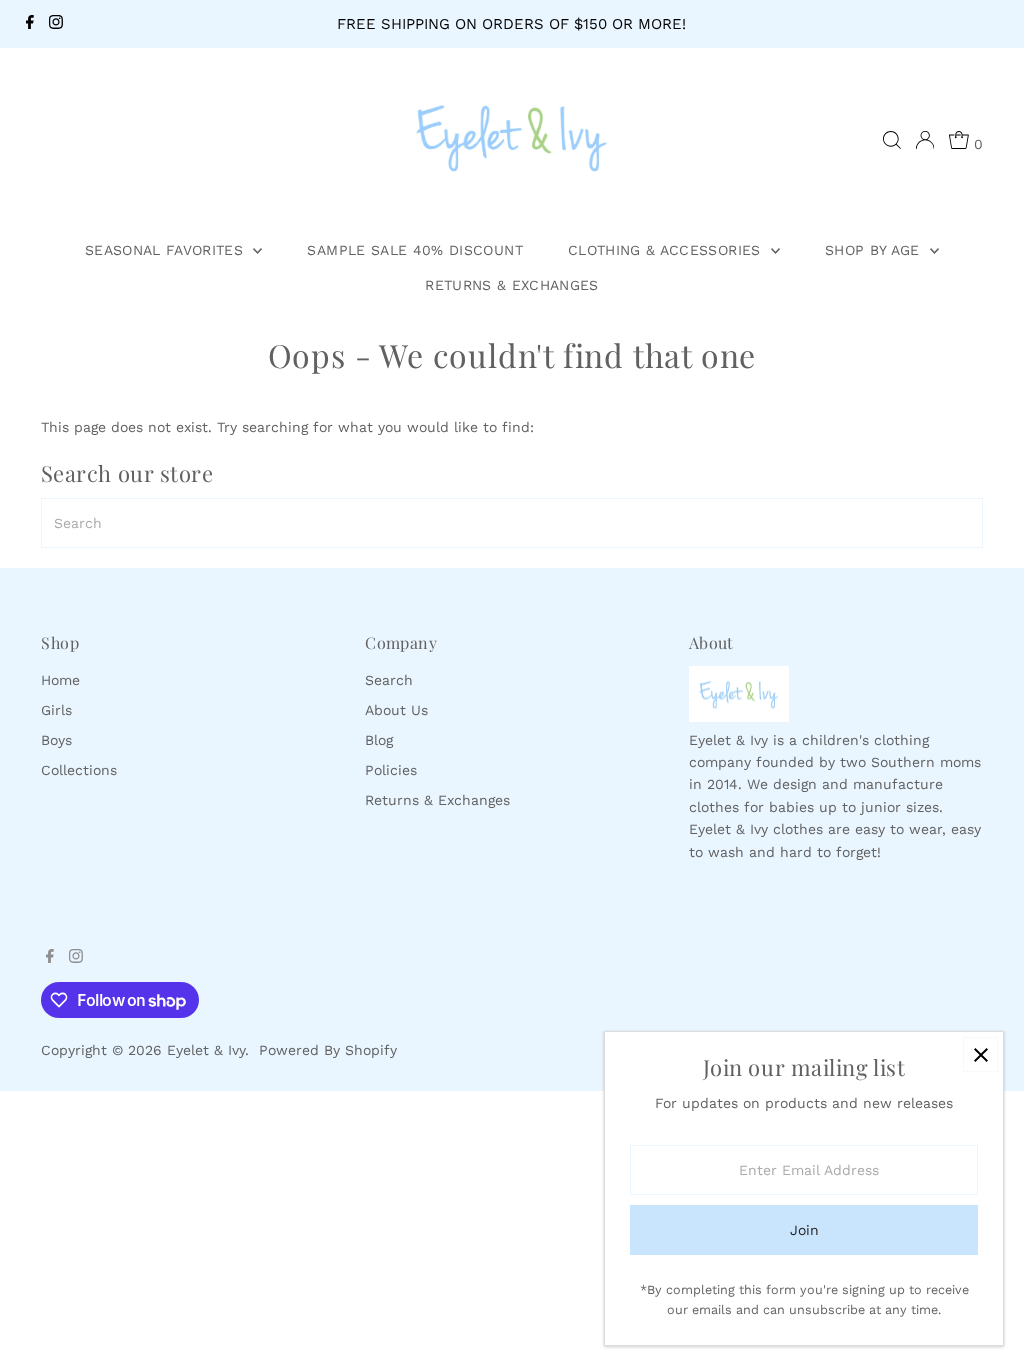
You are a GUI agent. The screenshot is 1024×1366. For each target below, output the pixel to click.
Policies (391, 770)
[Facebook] (30, 24)
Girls (56, 710)
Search (389, 680)
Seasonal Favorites (167, 250)
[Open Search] (892, 140)
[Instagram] (56, 24)
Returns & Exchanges (512, 285)
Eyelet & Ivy (206, 1050)
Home (60, 680)
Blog (379, 740)
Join (804, 1230)
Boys (56, 740)
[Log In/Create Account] (925, 140)
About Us (396, 710)
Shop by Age (875, 250)
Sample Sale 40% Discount (414, 250)
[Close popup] (980, 1054)
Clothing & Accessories (667, 250)
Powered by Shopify (328, 1050)
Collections (79, 770)
